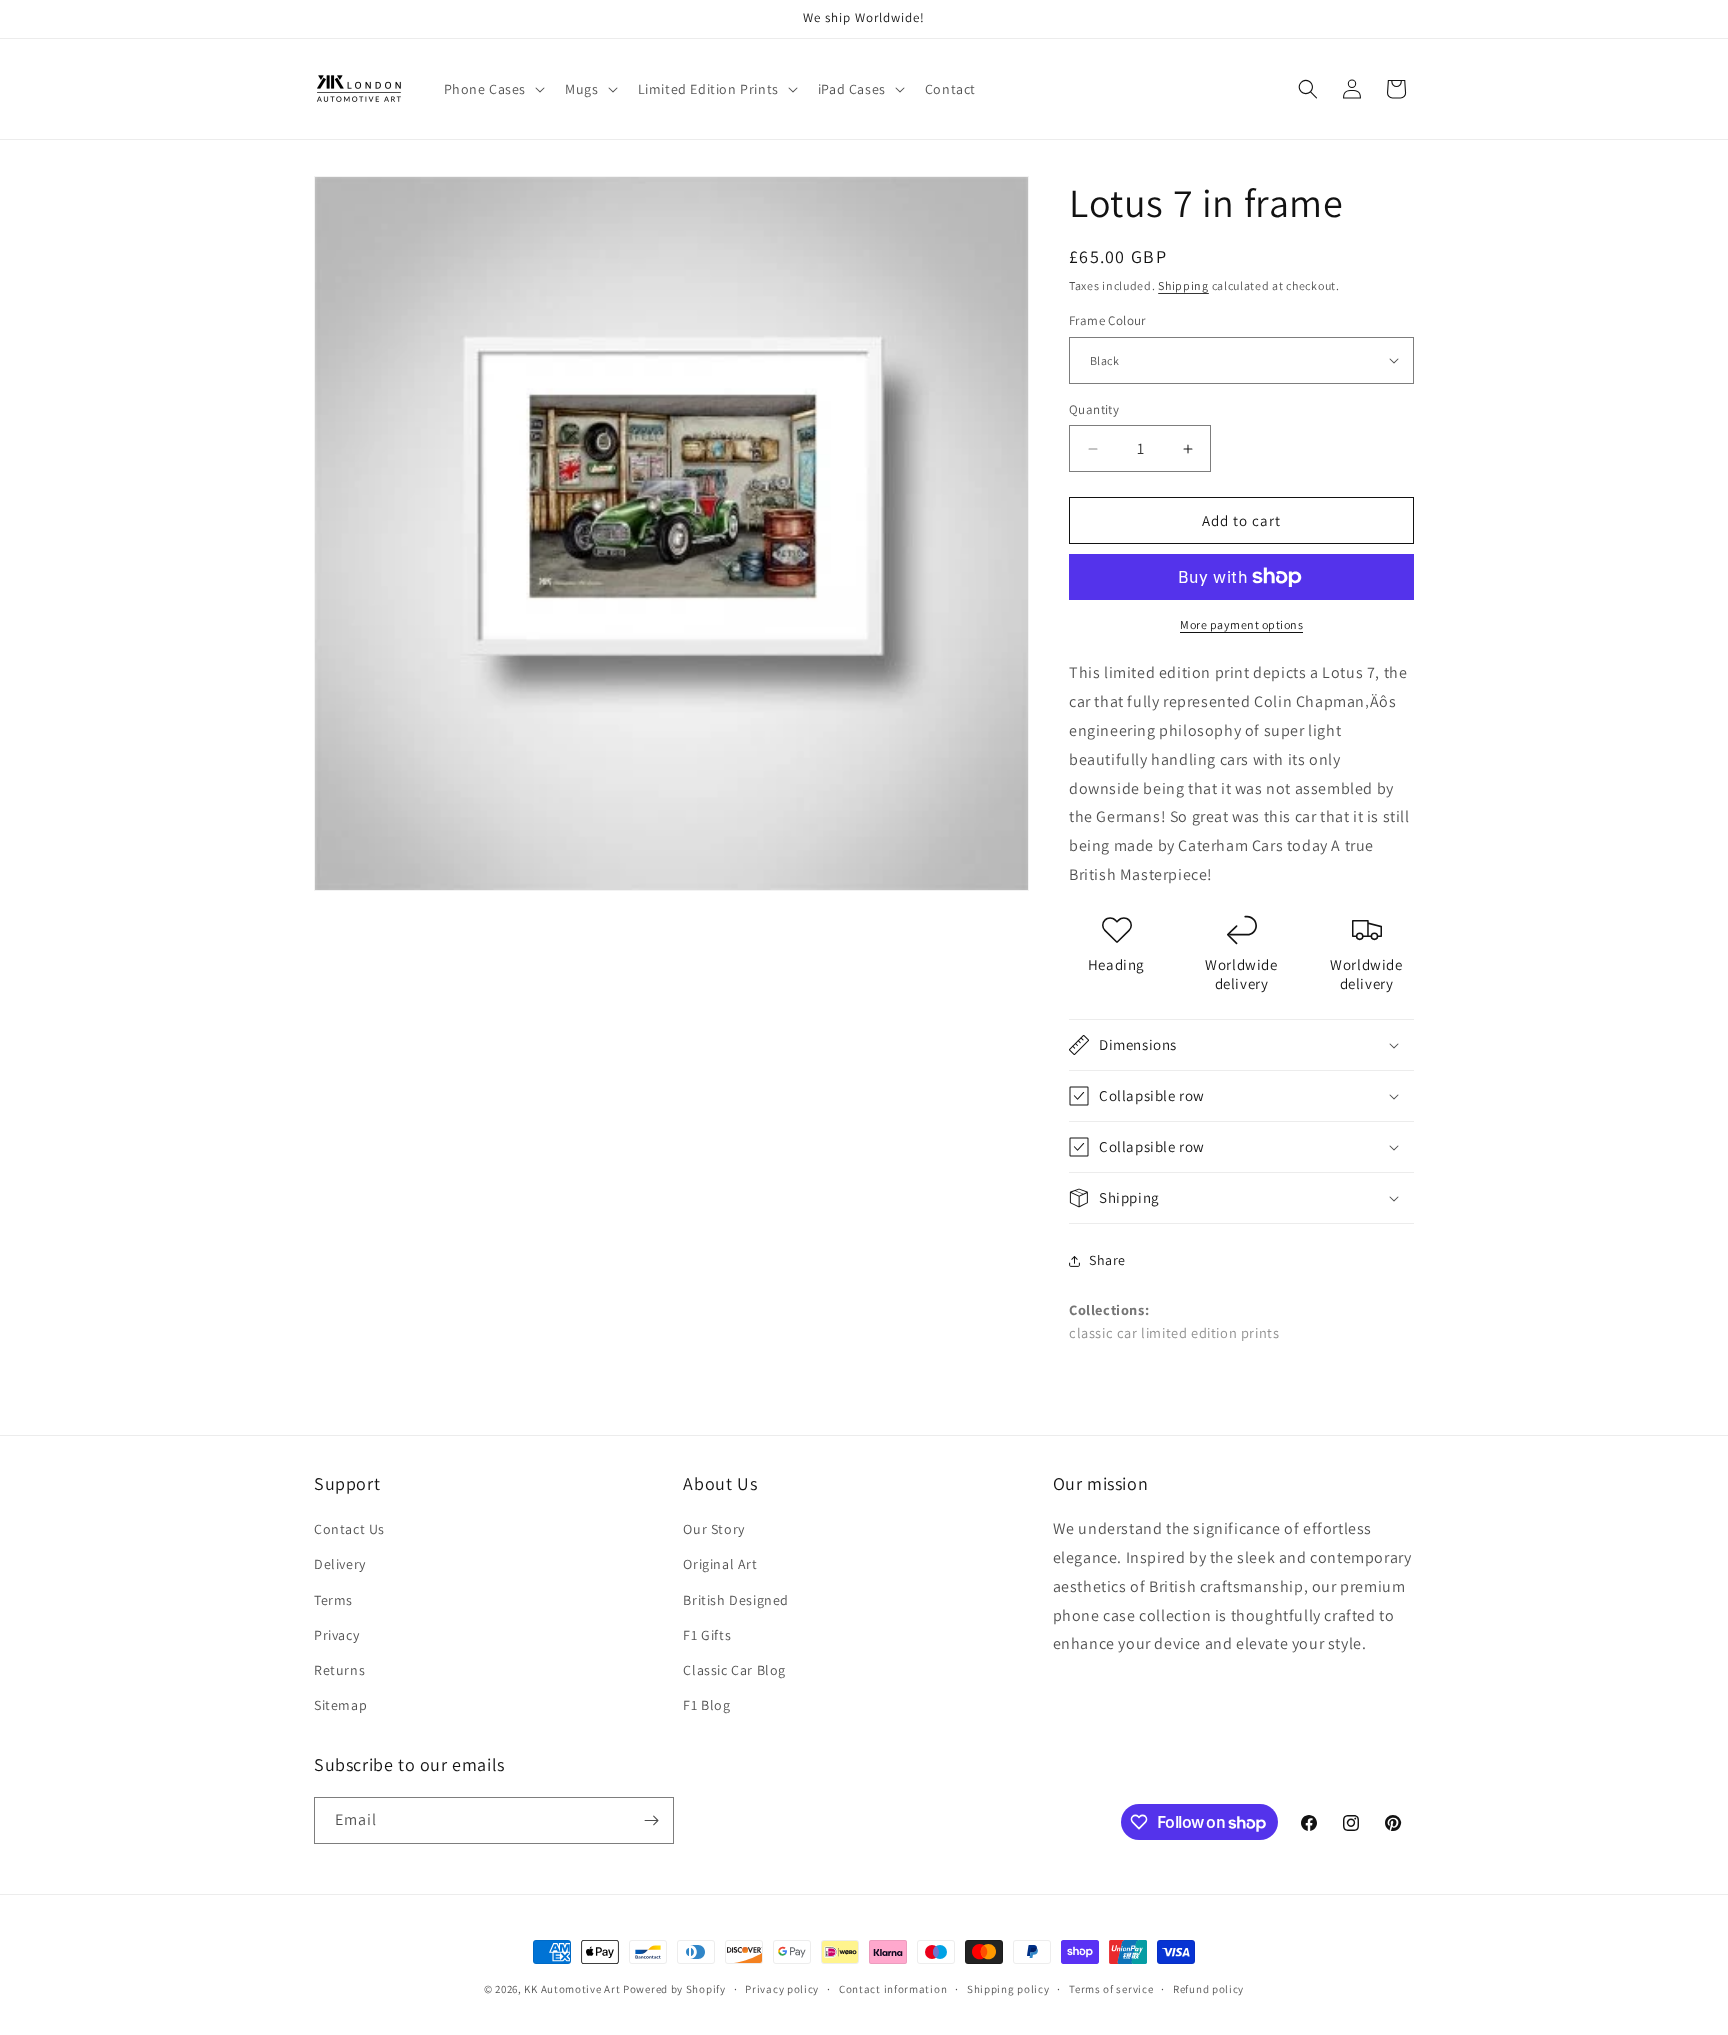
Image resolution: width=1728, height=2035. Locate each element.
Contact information (893, 1989)
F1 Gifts (707, 1635)
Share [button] (1107, 1260)
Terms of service (1111, 1989)
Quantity (1094, 409)
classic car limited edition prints (1174, 1332)
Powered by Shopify (674, 1989)
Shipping (1183, 285)
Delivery (340, 1564)
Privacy (336, 1635)
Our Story (713, 1529)
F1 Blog (706, 1705)
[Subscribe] (651, 1820)
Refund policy (1208, 1989)
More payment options (1241, 624)
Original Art (720, 1564)
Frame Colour (1107, 320)
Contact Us (349, 1529)
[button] (493, 89)
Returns (339, 1670)
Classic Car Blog (734, 1670)
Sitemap (340, 1705)
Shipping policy (1008, 1989)
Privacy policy (782, 1989)
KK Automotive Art (572, 1989)
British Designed (736, 1600)
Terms (333, 1600)
